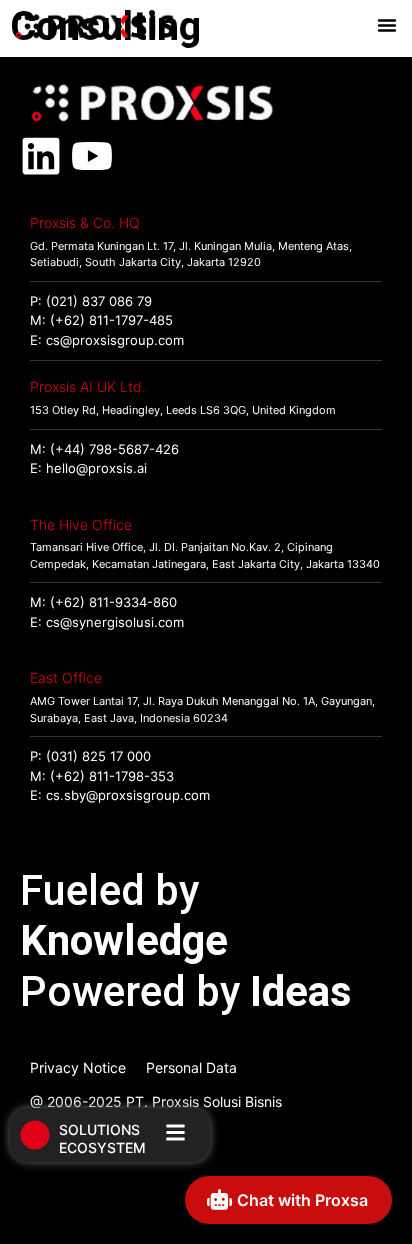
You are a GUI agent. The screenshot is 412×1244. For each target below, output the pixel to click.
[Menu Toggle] (387, 25)
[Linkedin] (41, 156)
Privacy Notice (78, 1067)
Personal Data (191, 1067)
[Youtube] (92, 156)
